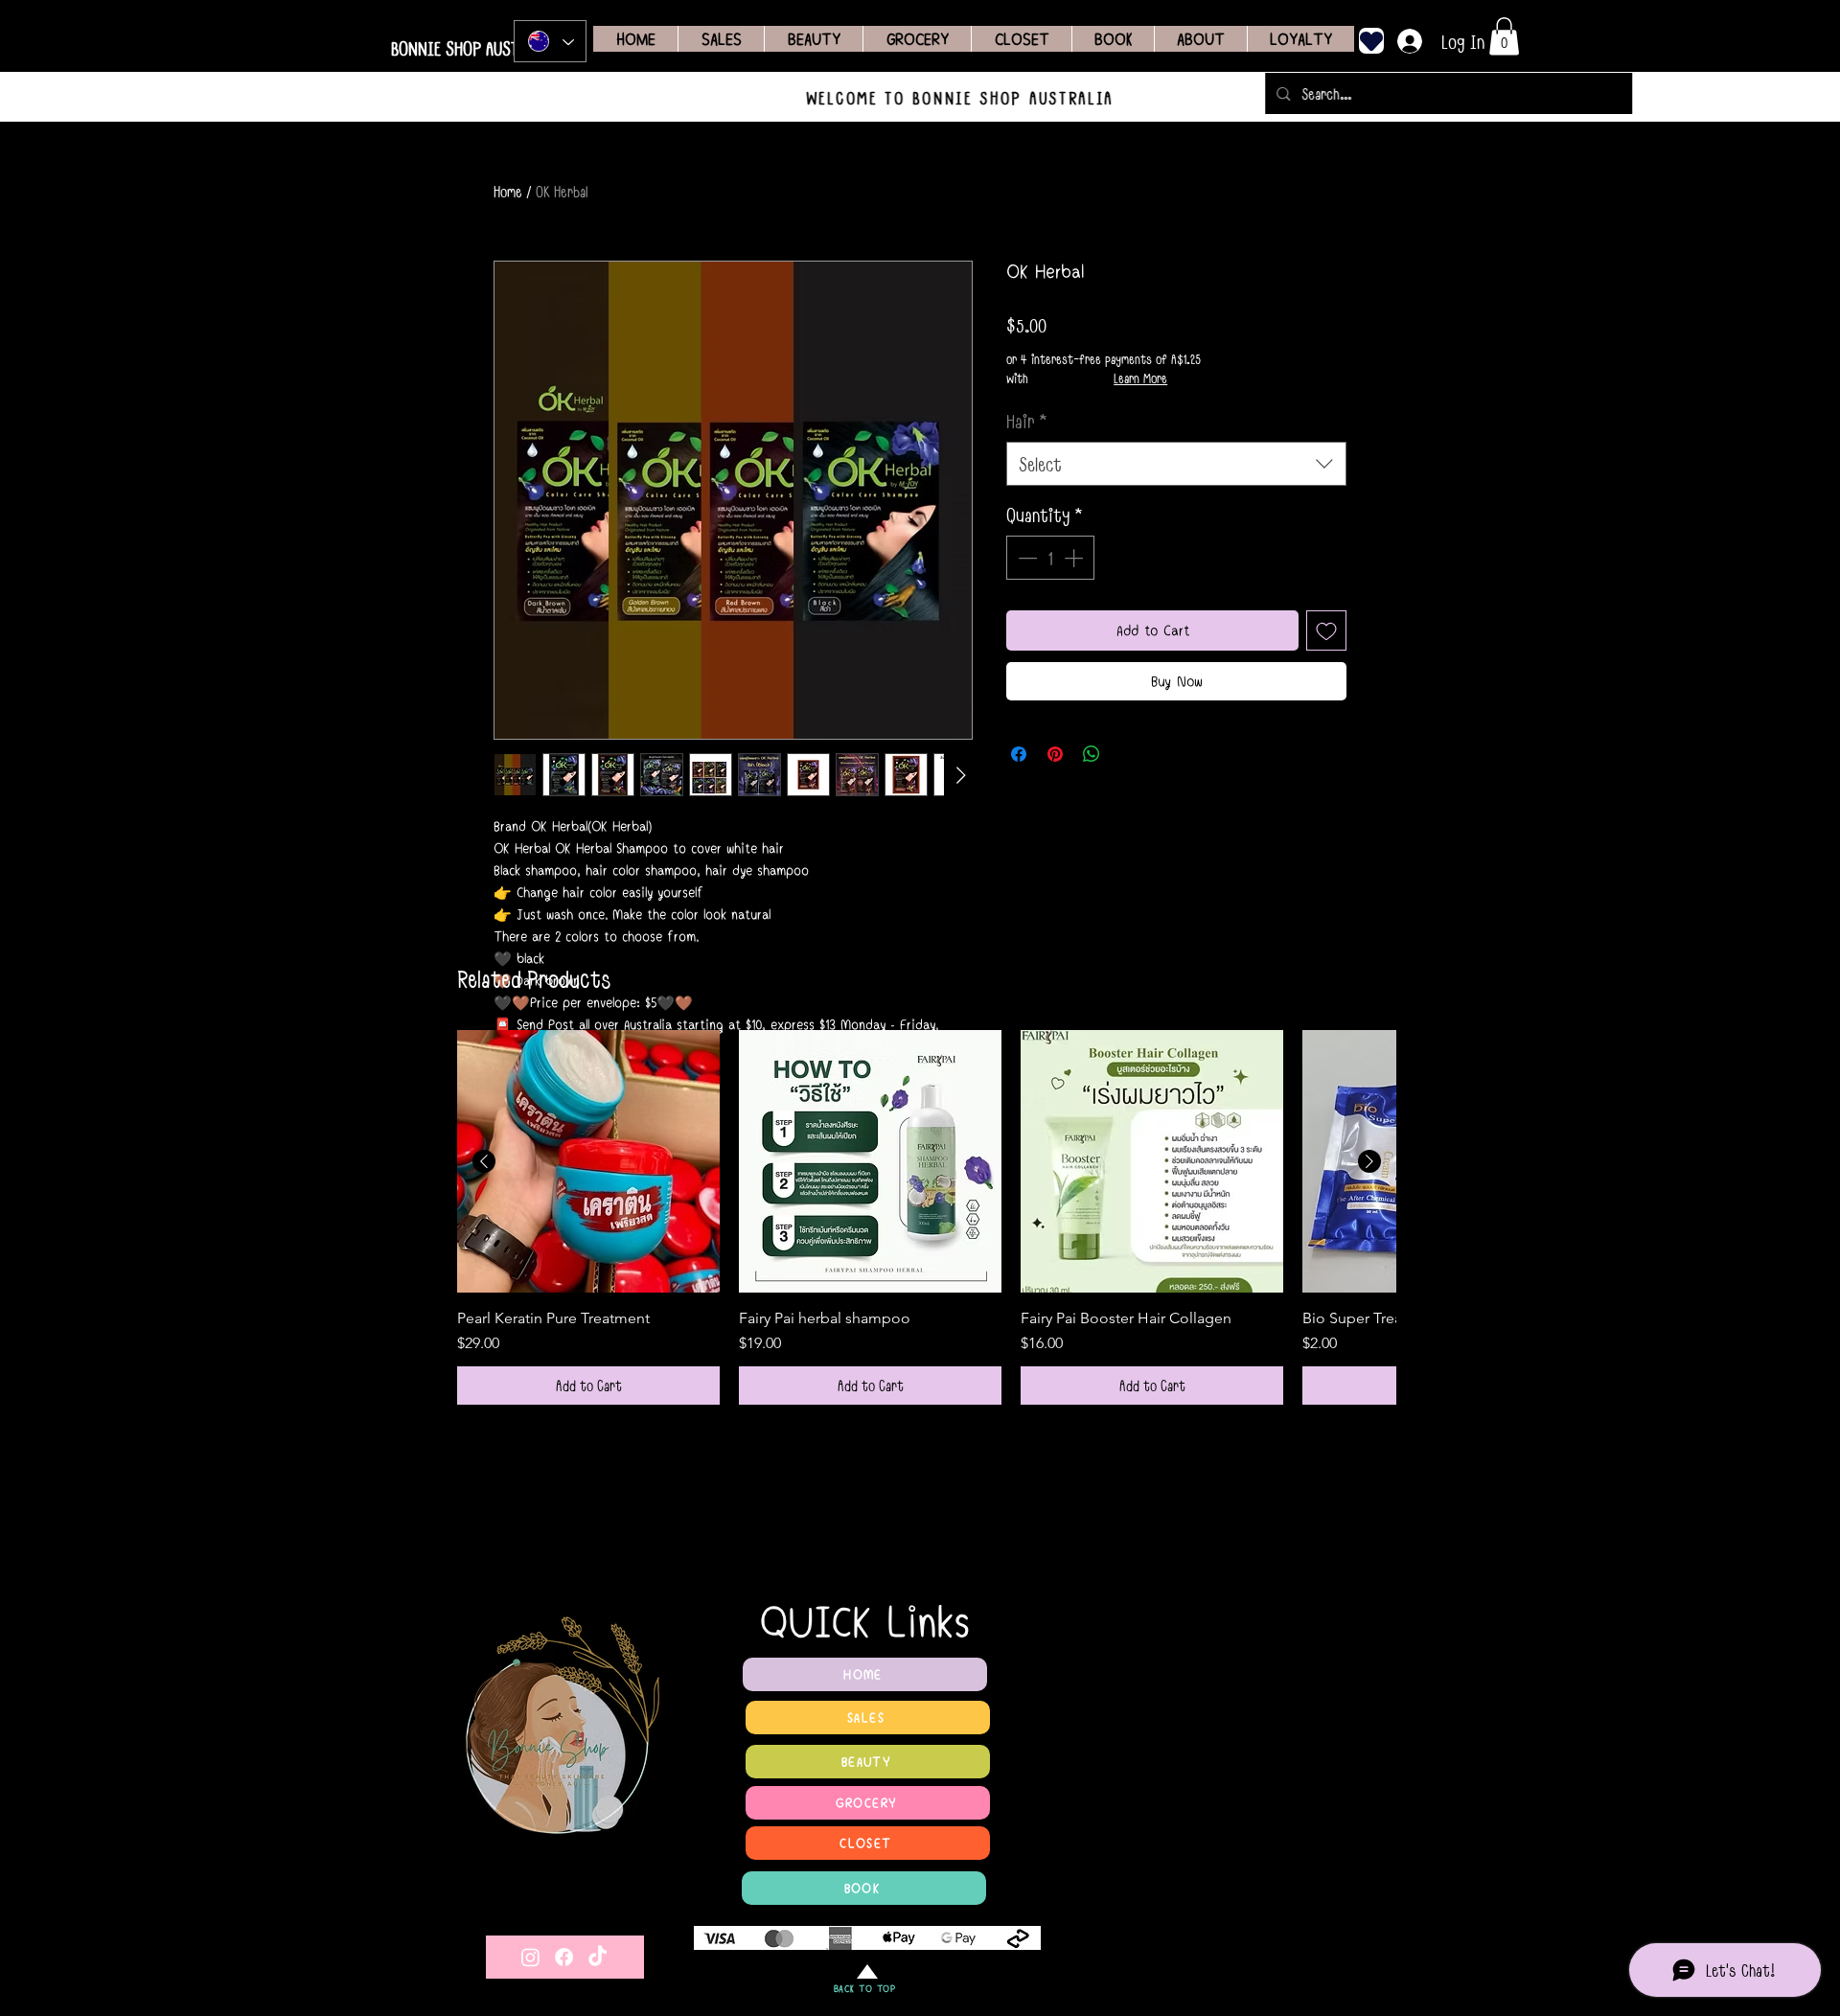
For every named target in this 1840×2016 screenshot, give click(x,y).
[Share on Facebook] (1019, 754)
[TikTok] (598, 1957)
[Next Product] (1369, 1161)
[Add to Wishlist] (1326, 630)
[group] (927, 1217)
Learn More (1140, 378)
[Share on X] (1128, 754)
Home (508, 191)
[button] (1504, 36)
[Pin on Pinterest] (1055, 754)
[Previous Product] (484, 1161)
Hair (1027, 421)
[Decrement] (1025, 558)
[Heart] (1371, 41)
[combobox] (1176, 464)
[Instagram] (530, 1957)
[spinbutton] (1050, 558)
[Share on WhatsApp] (1092, 754)
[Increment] (1075, 558)
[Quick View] (588, 1161)
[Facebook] (564, 1957)
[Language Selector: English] (550, 41)
